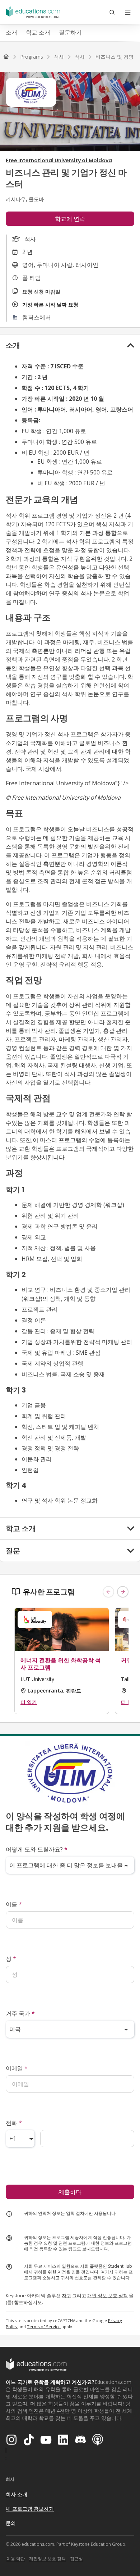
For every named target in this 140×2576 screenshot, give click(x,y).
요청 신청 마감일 (41, 292)
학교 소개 (38, 32)
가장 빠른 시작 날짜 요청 (50, 305)
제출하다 (70, 2192)
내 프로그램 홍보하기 (30, 2509)
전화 (14, 2123)
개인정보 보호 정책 (47, 2559)
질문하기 (70, 32)
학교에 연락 (70, 219)
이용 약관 (16, 2559)
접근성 (76, 2559)
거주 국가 (20, 2013)
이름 (14, 1904)
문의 (11, 2523)
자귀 (66, 2295)
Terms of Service (44, 2327)
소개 (11, 32)
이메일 (17, 2068)
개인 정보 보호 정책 (108, 2295)
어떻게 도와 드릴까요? (37, 1849)
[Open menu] (128, 12)
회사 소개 (17, 2494)
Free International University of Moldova (59, 160)
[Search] (112, 12)
